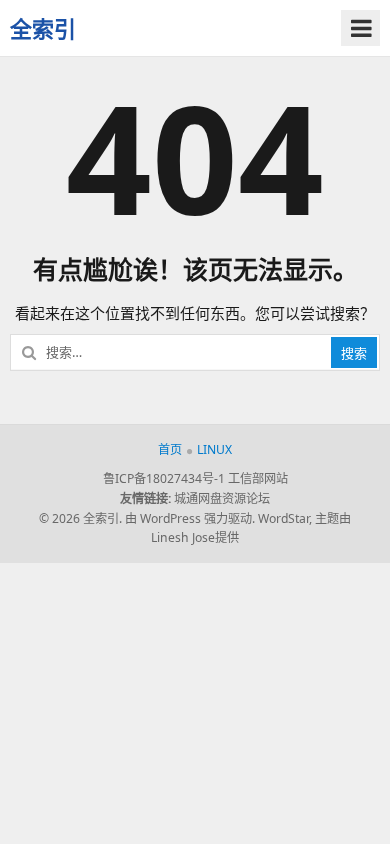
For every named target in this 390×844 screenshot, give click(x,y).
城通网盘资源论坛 (222, 498)
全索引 (43, 28)
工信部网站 (258, 478)
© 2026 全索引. (80, 518)
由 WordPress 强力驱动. (190, 518)
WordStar (283, 518)
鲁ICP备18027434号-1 (164, 478)
